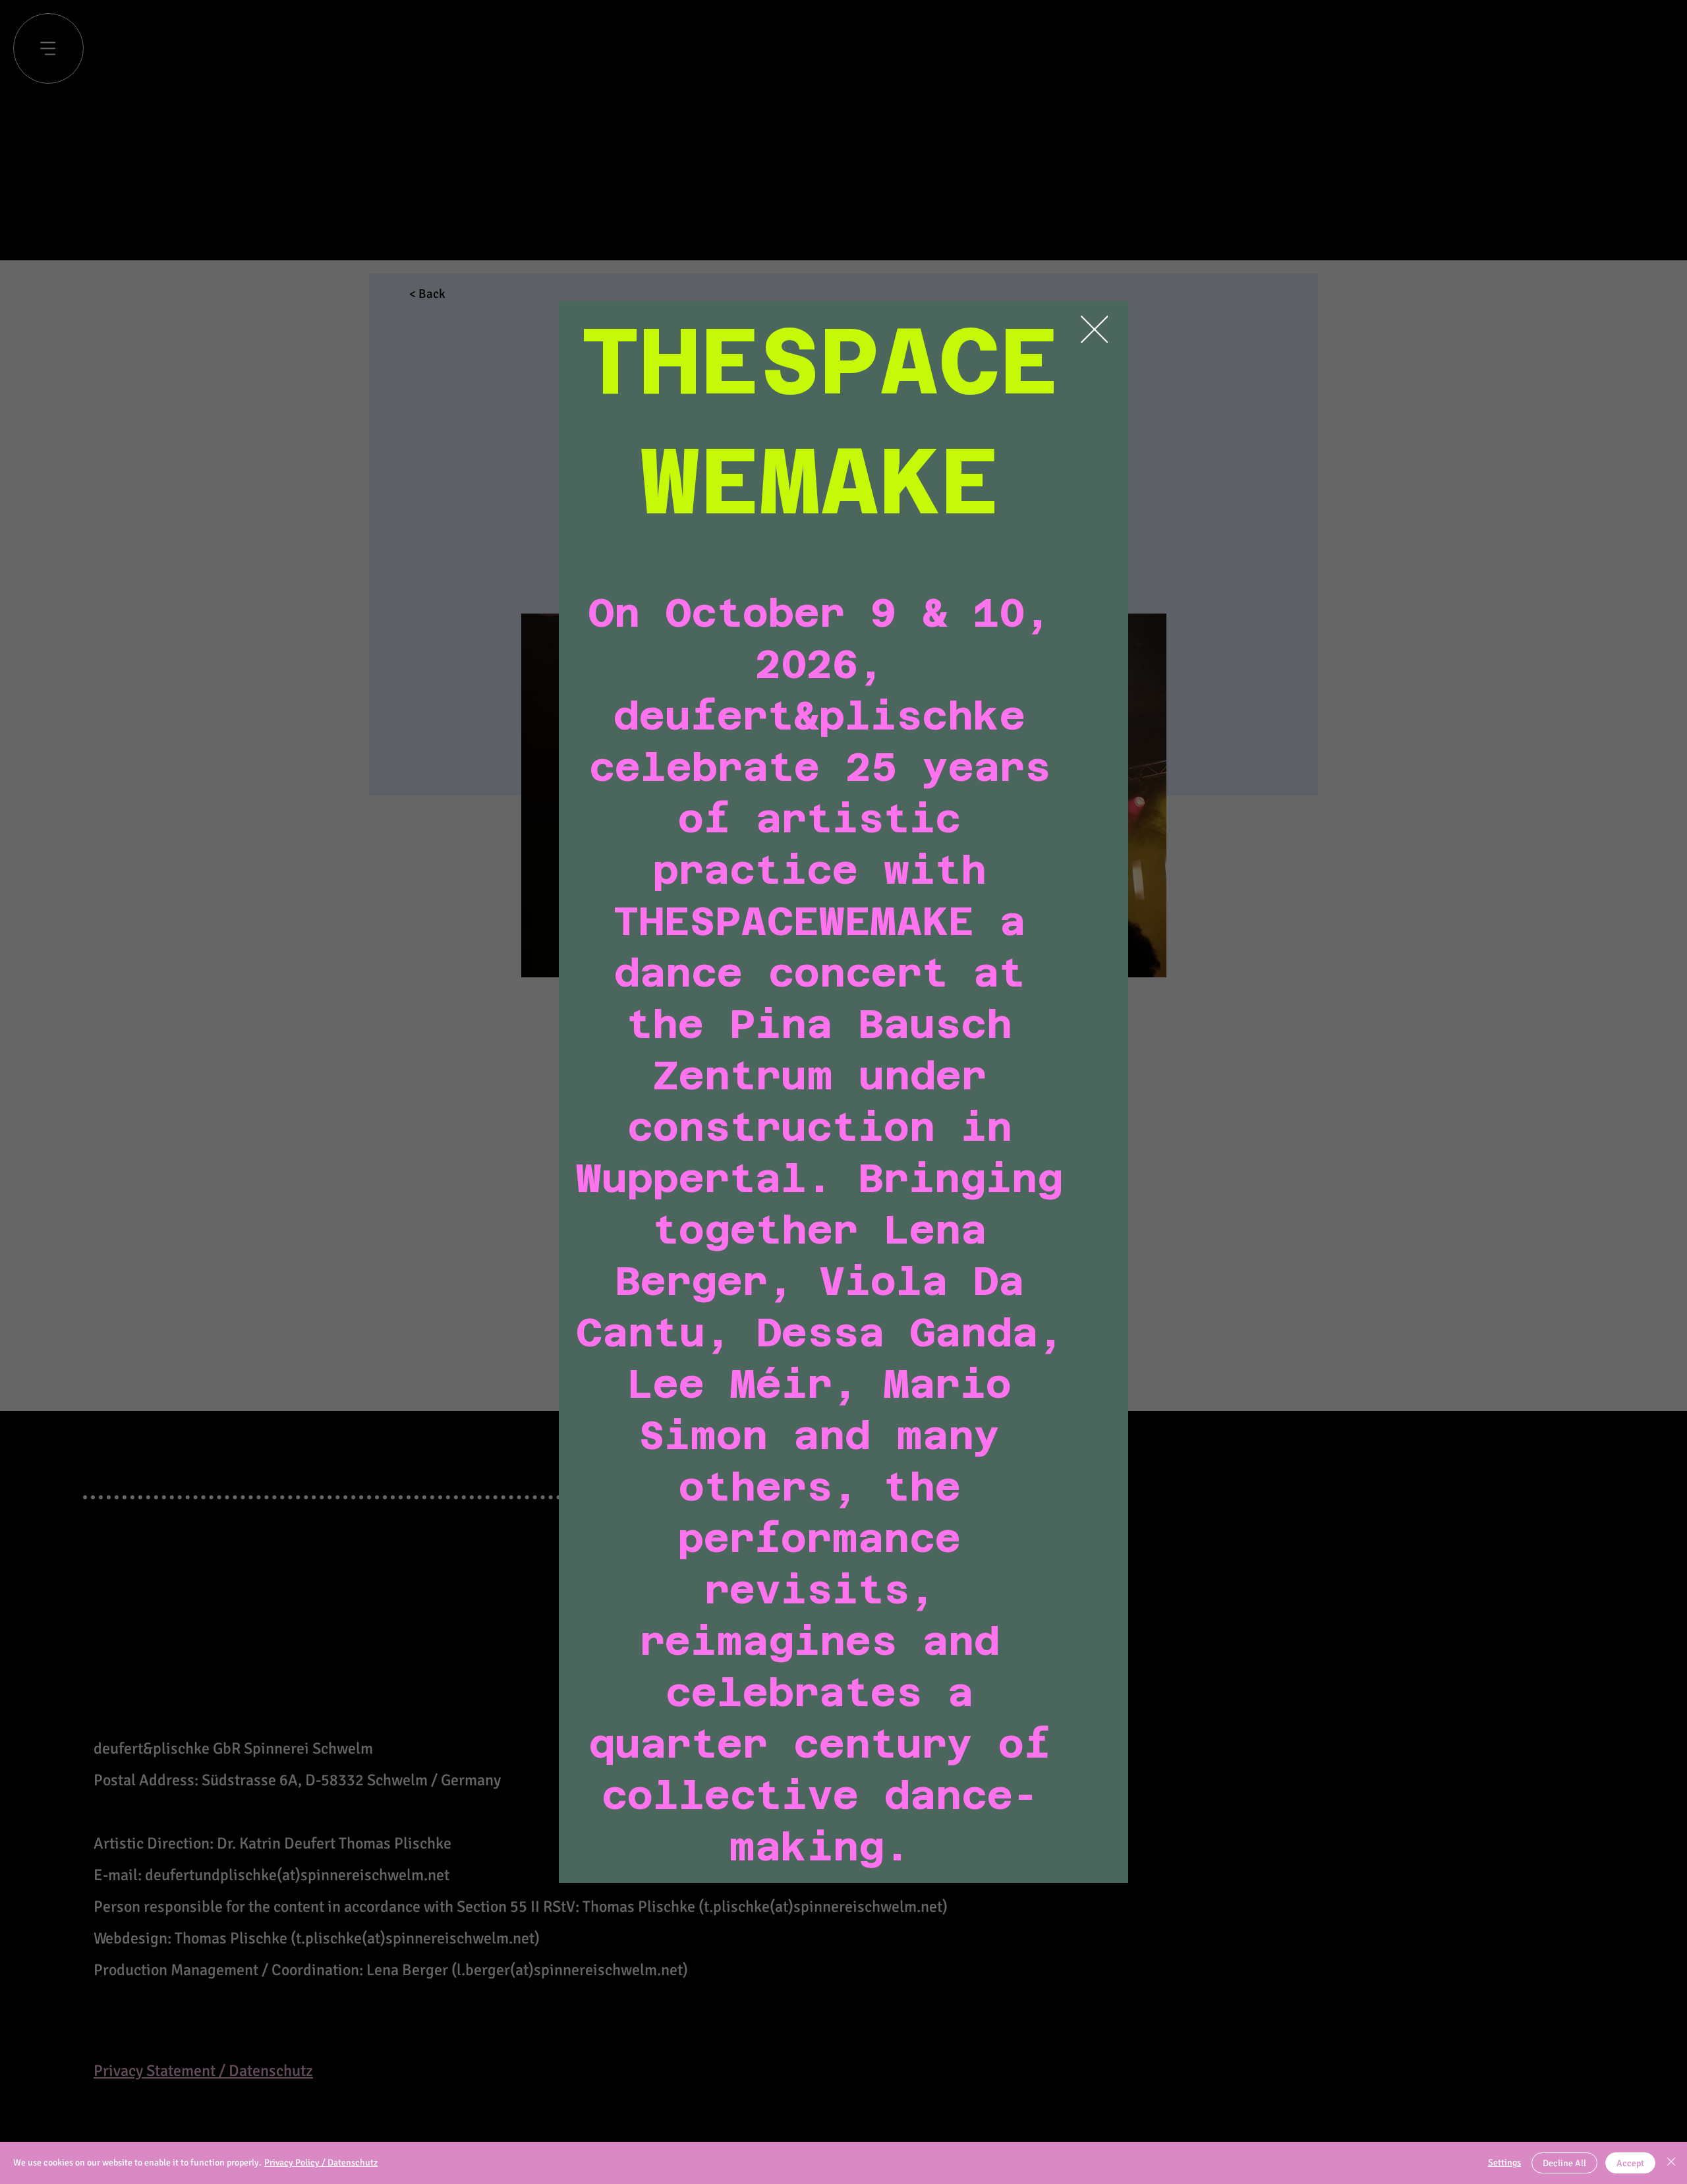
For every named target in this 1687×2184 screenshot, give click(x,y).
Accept (1630, 2163)
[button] (1095, 330)
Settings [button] (1504, 2163)
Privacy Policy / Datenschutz (321, 2163)
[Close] (1671, 2163)
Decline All (1564, 2163)
